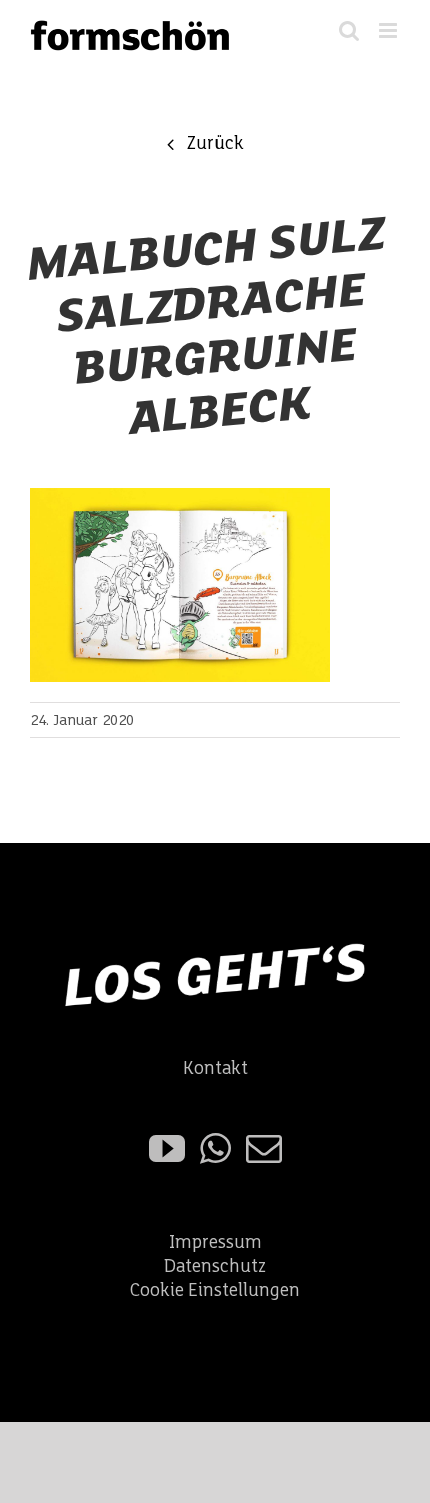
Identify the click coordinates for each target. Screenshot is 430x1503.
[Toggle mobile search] (349, 30)
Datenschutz (215, 1266)
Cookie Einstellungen (215, 1290)
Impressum (215, 1242)
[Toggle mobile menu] (389, 30)
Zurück (215, 143)
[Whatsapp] (215, 1149)
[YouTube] (167, 1149)
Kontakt (215, 1068)
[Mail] (264, 1149)
